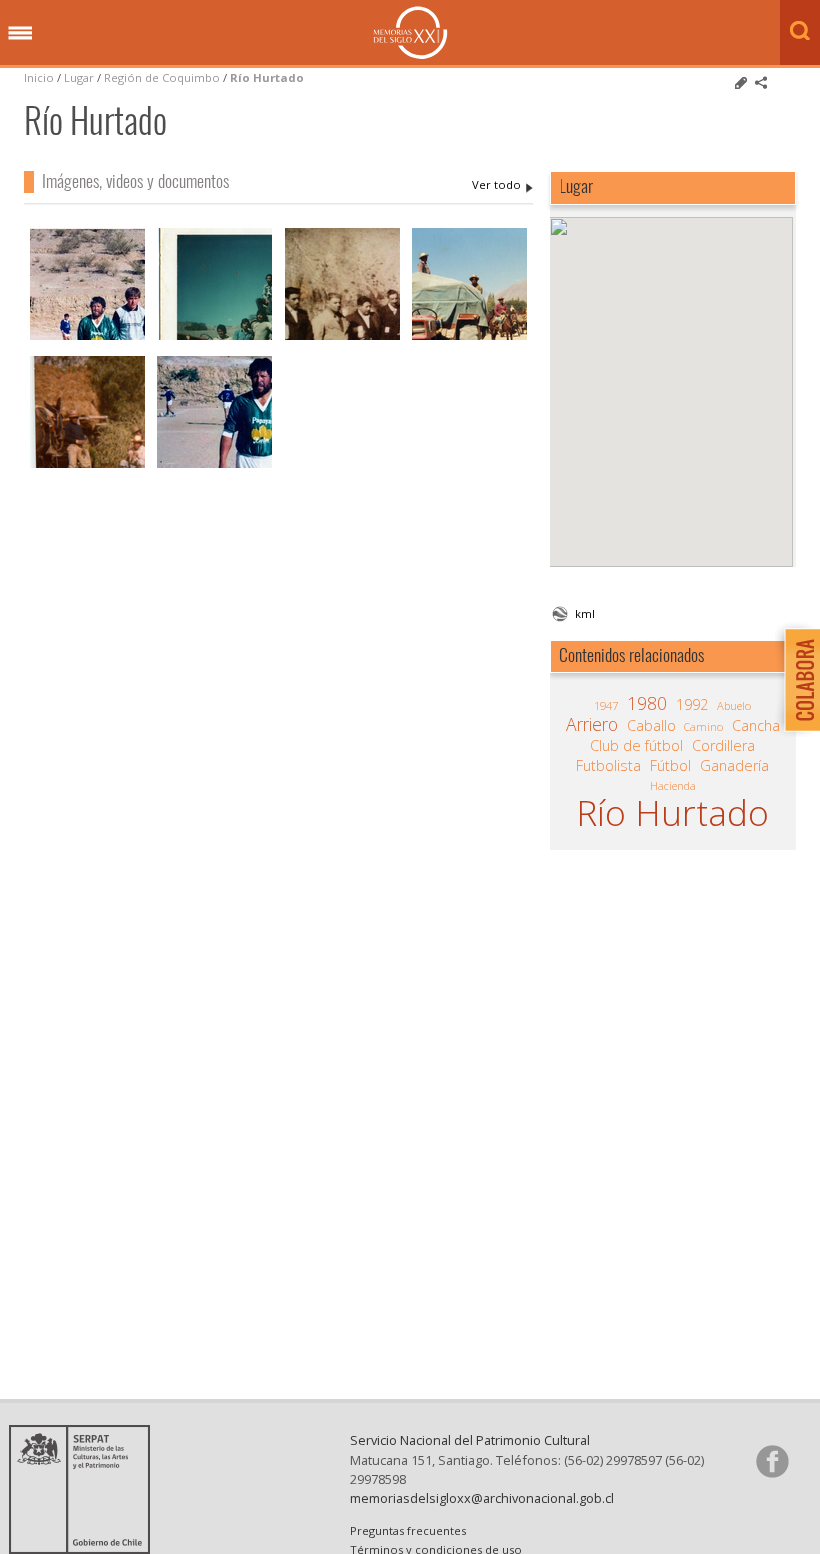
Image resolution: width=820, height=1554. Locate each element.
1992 (692, 705)
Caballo (651, 726)
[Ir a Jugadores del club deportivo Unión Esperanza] (214, 465)
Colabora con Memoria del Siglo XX (797, 679)
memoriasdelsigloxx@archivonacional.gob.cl (482, 1498)
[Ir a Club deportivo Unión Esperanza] (87, 337)
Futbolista (608, 766)
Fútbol (670, 766)
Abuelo (734, 705)
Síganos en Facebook (772, 1461)
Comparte (761, 83)
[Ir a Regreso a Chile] (469, 337)
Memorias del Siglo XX (410, 32)
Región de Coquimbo (162, 77)
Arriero (592, 724)
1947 (606, 705)
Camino (703, 726)
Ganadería (734, 766)
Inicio (39, 77)
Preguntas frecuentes (408, 1530)
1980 (647, 703)
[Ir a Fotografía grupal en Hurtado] (342, 337)
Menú (20, 34)
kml (585, 613)
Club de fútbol (636, 746)
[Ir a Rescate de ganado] (214, 337)
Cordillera (723, 746)
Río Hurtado (267, 77)
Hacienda (673, 785)
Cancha (756, 726)
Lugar (79, 77)
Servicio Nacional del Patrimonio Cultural (470, 1440)
